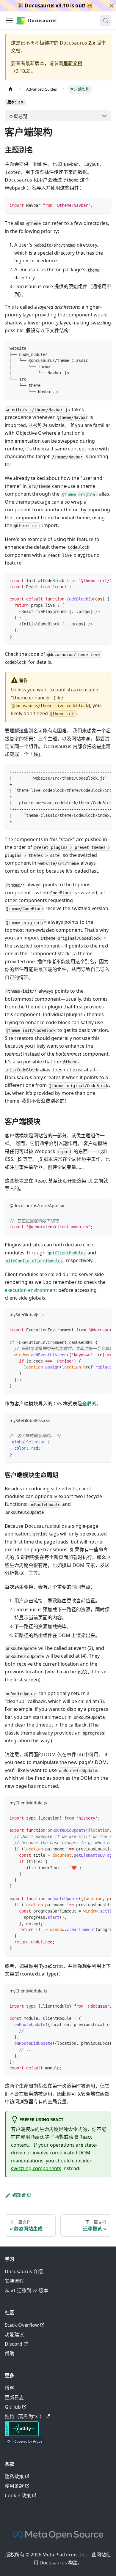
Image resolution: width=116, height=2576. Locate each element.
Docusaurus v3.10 (47, 5)
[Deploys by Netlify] (22, 2435)
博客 (10, 2388)
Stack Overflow (22, 2325)
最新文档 (73, 63)
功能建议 (14, 2334)
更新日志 (14, 2397)
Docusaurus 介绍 (24, 2271)
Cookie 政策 (18, 2495)
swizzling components (36, 2168)
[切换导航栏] (9, 21)
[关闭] (112, 6)
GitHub (13, 2407)
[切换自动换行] (93, 580)
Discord (14, 2344)
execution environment (31, 1290)
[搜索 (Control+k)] (106, 21)
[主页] (10, 89)
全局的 (89, 1404)
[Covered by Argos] (25, 2443)
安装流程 (14, 2281)
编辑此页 (22, 2195)
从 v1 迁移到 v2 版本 (26, 2290)
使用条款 (14, 2486)
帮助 (10, 2353)
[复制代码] (104, 205)
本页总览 (18, 116)
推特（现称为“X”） (25, 2416)
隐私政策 (14, 2476)
